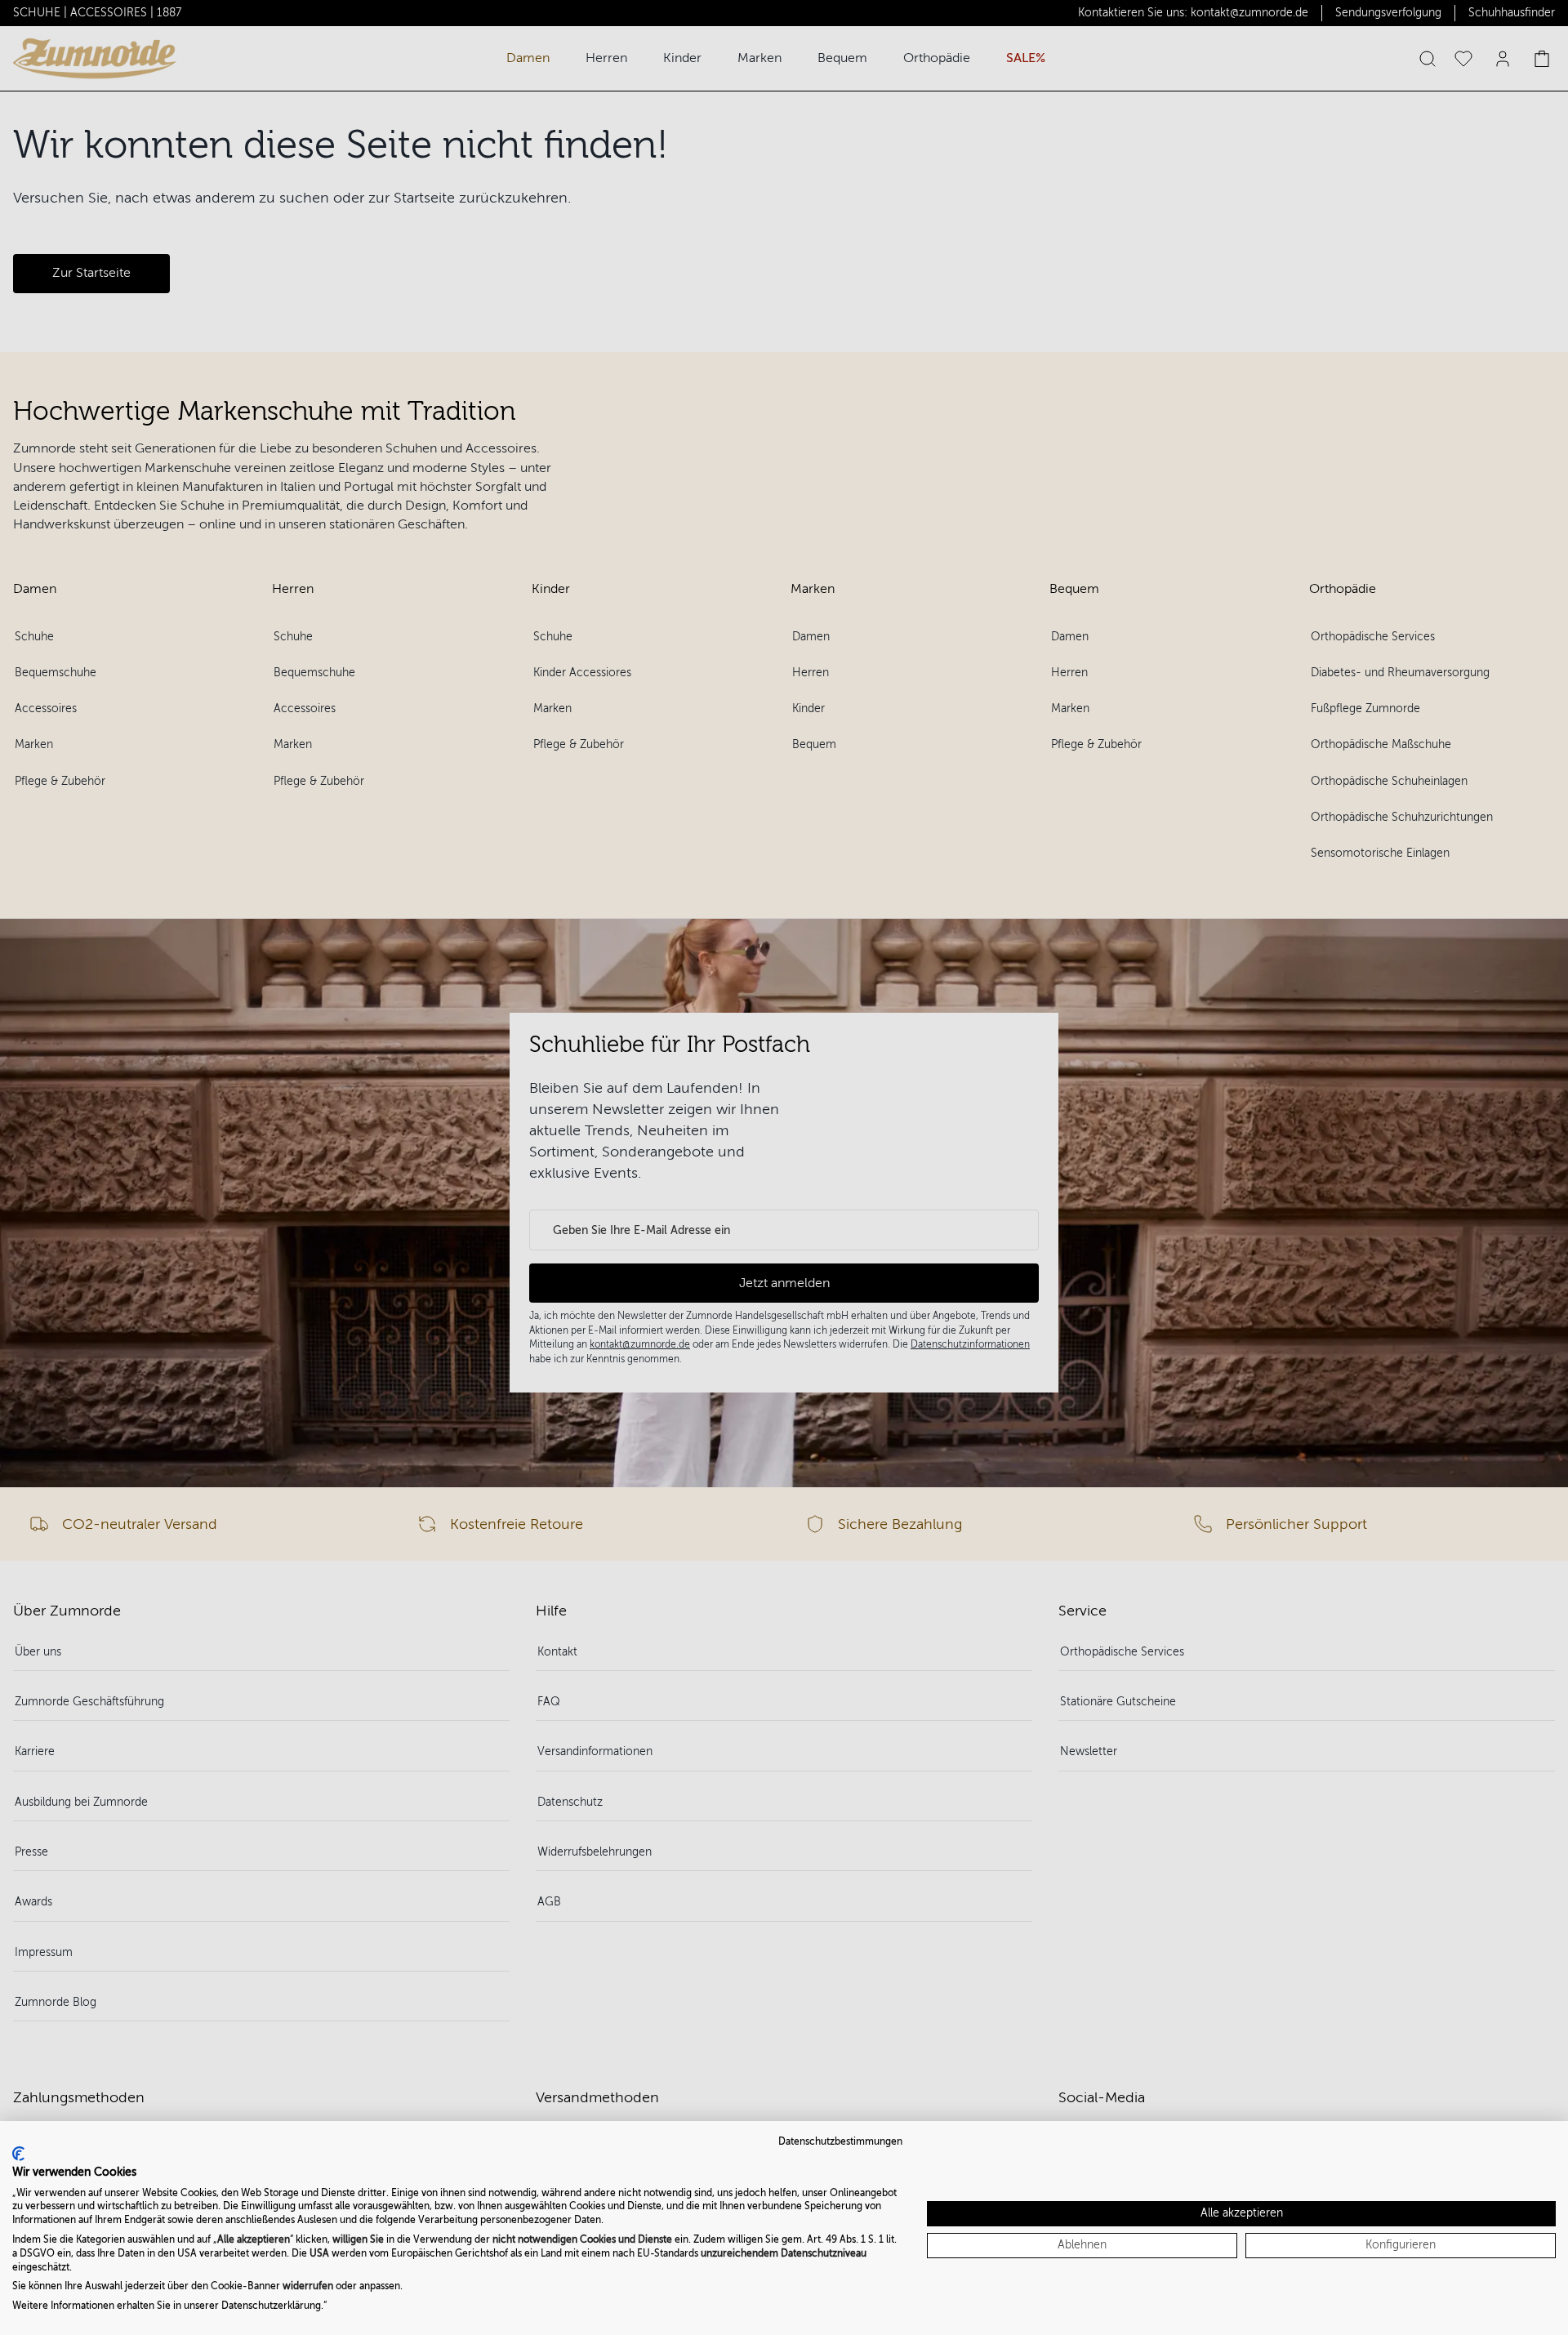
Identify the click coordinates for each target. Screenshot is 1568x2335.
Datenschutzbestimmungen (840, 2141)
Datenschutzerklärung (271, 2306)
